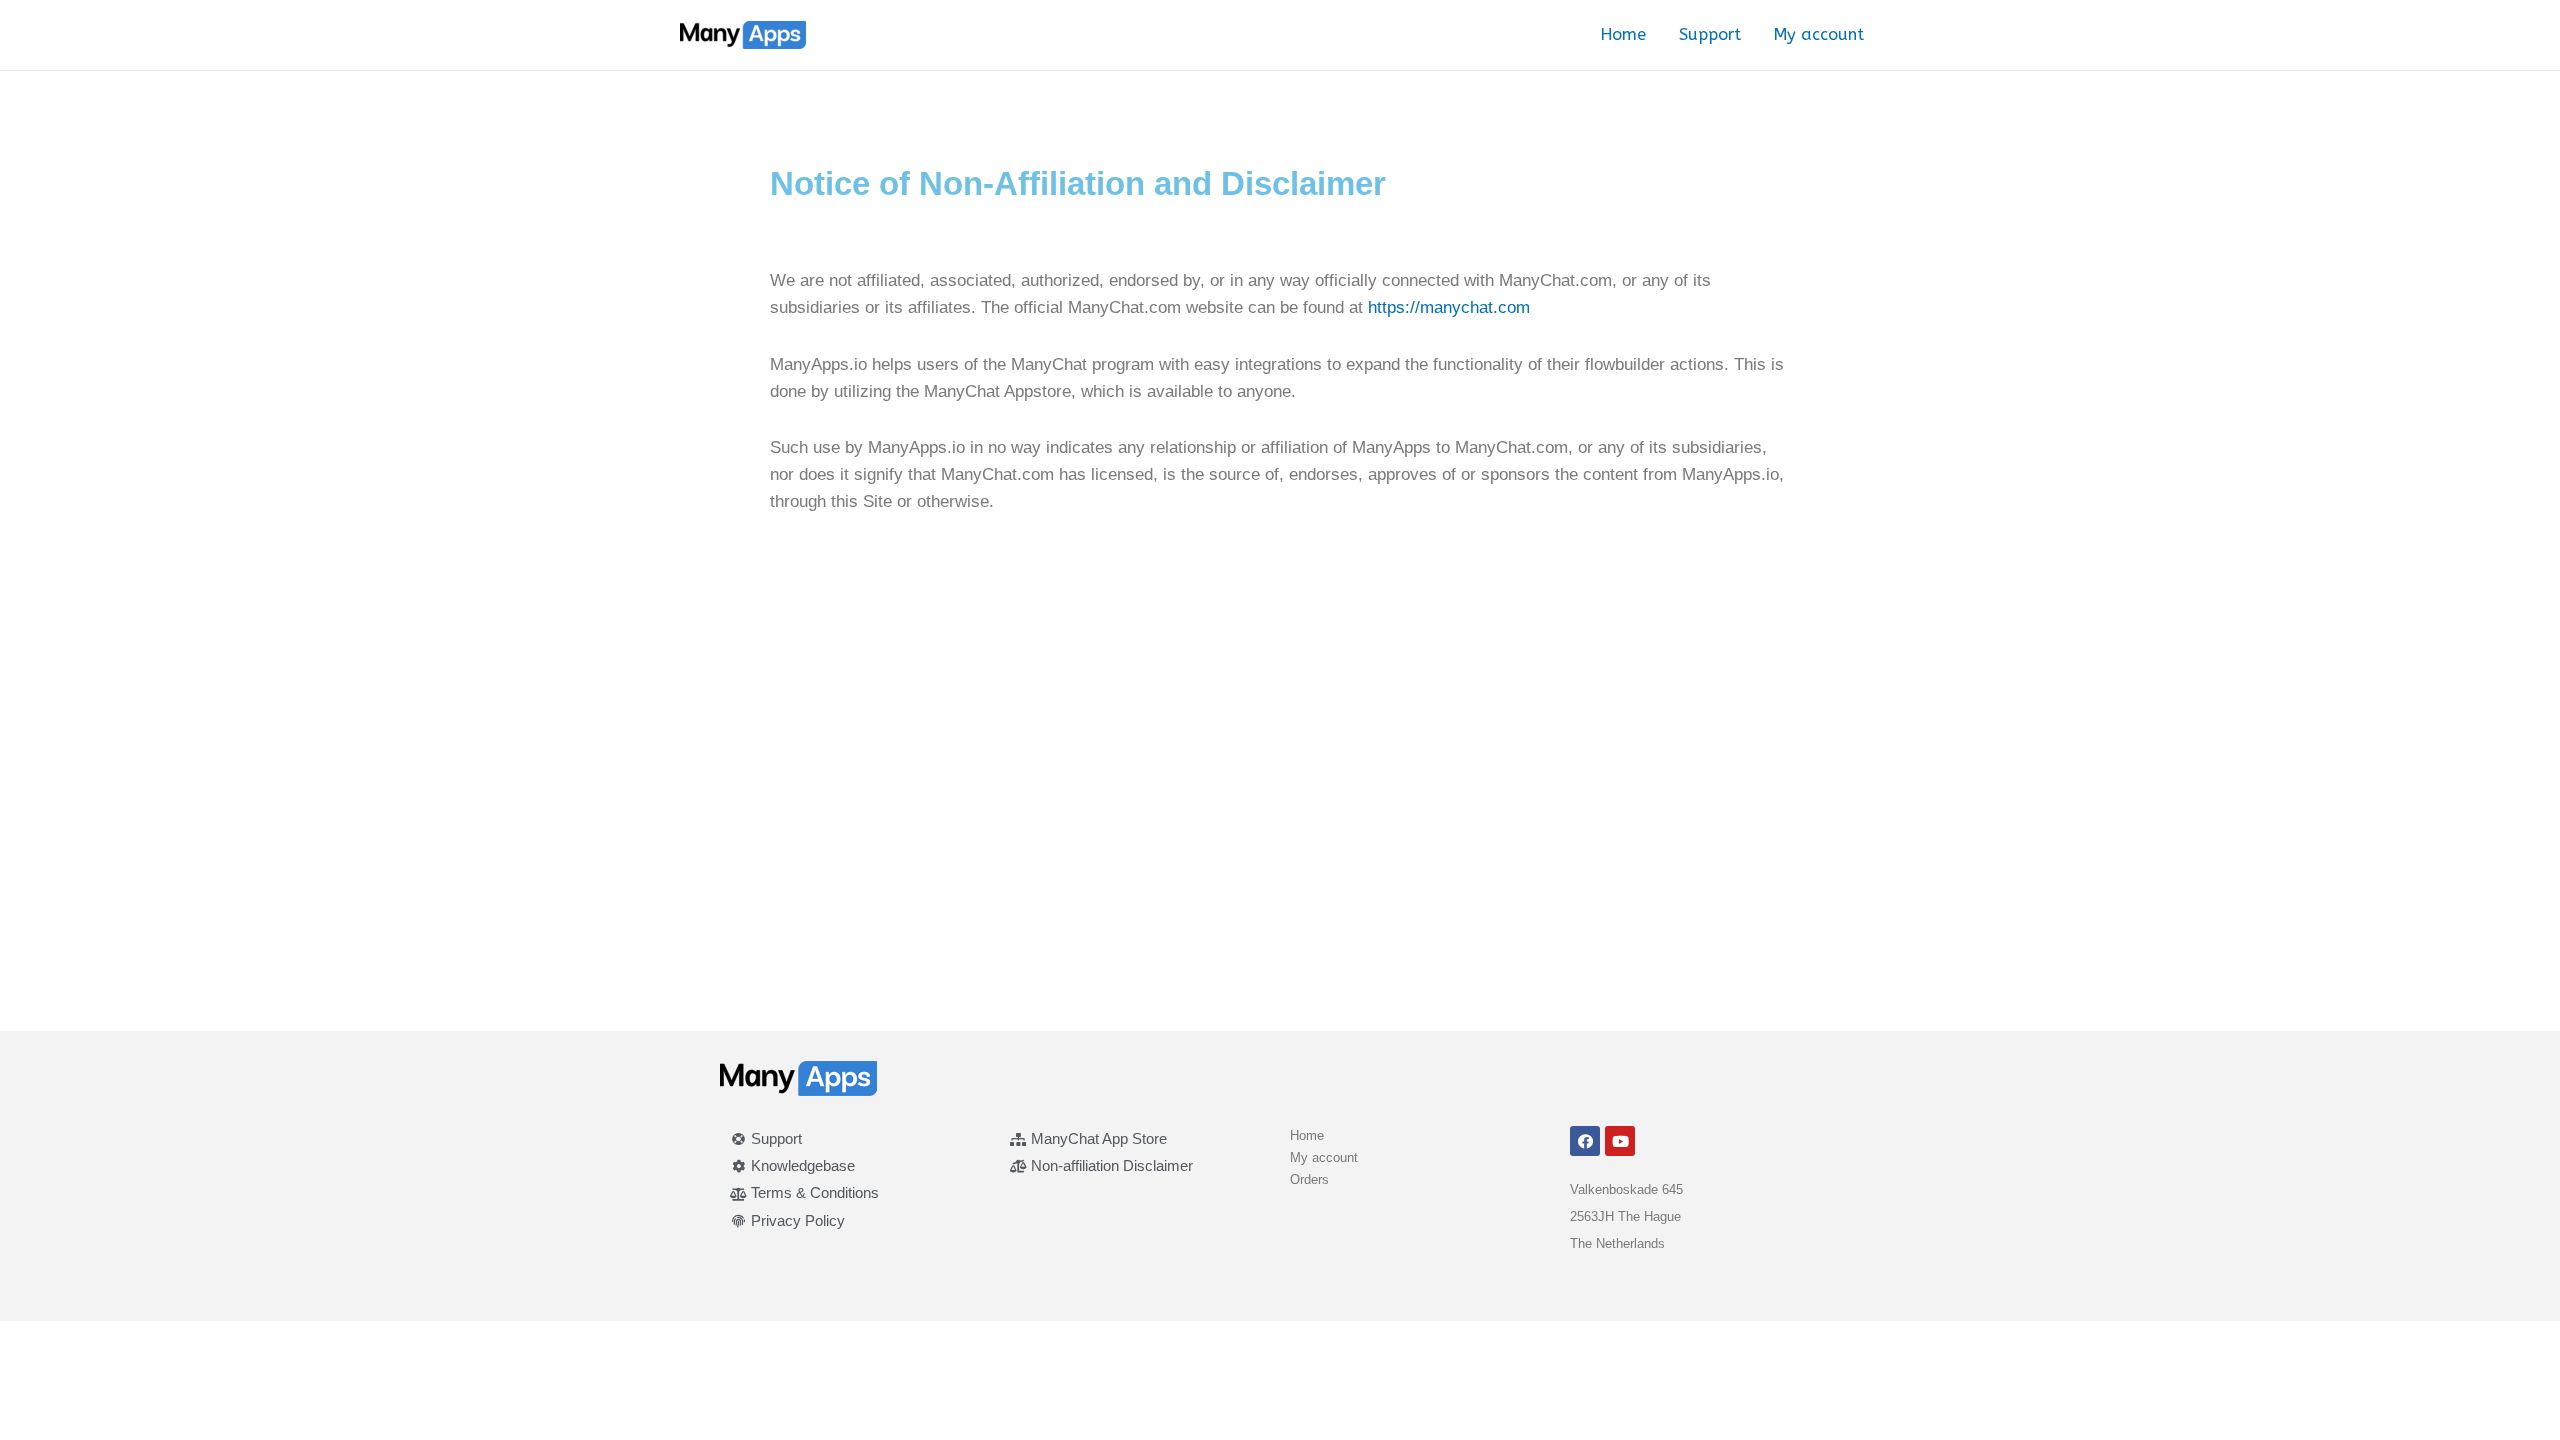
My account (1819, 34)
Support (1710, 34)
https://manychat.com (1449, 307)
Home (1623, 34)
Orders (1309, 1179)
